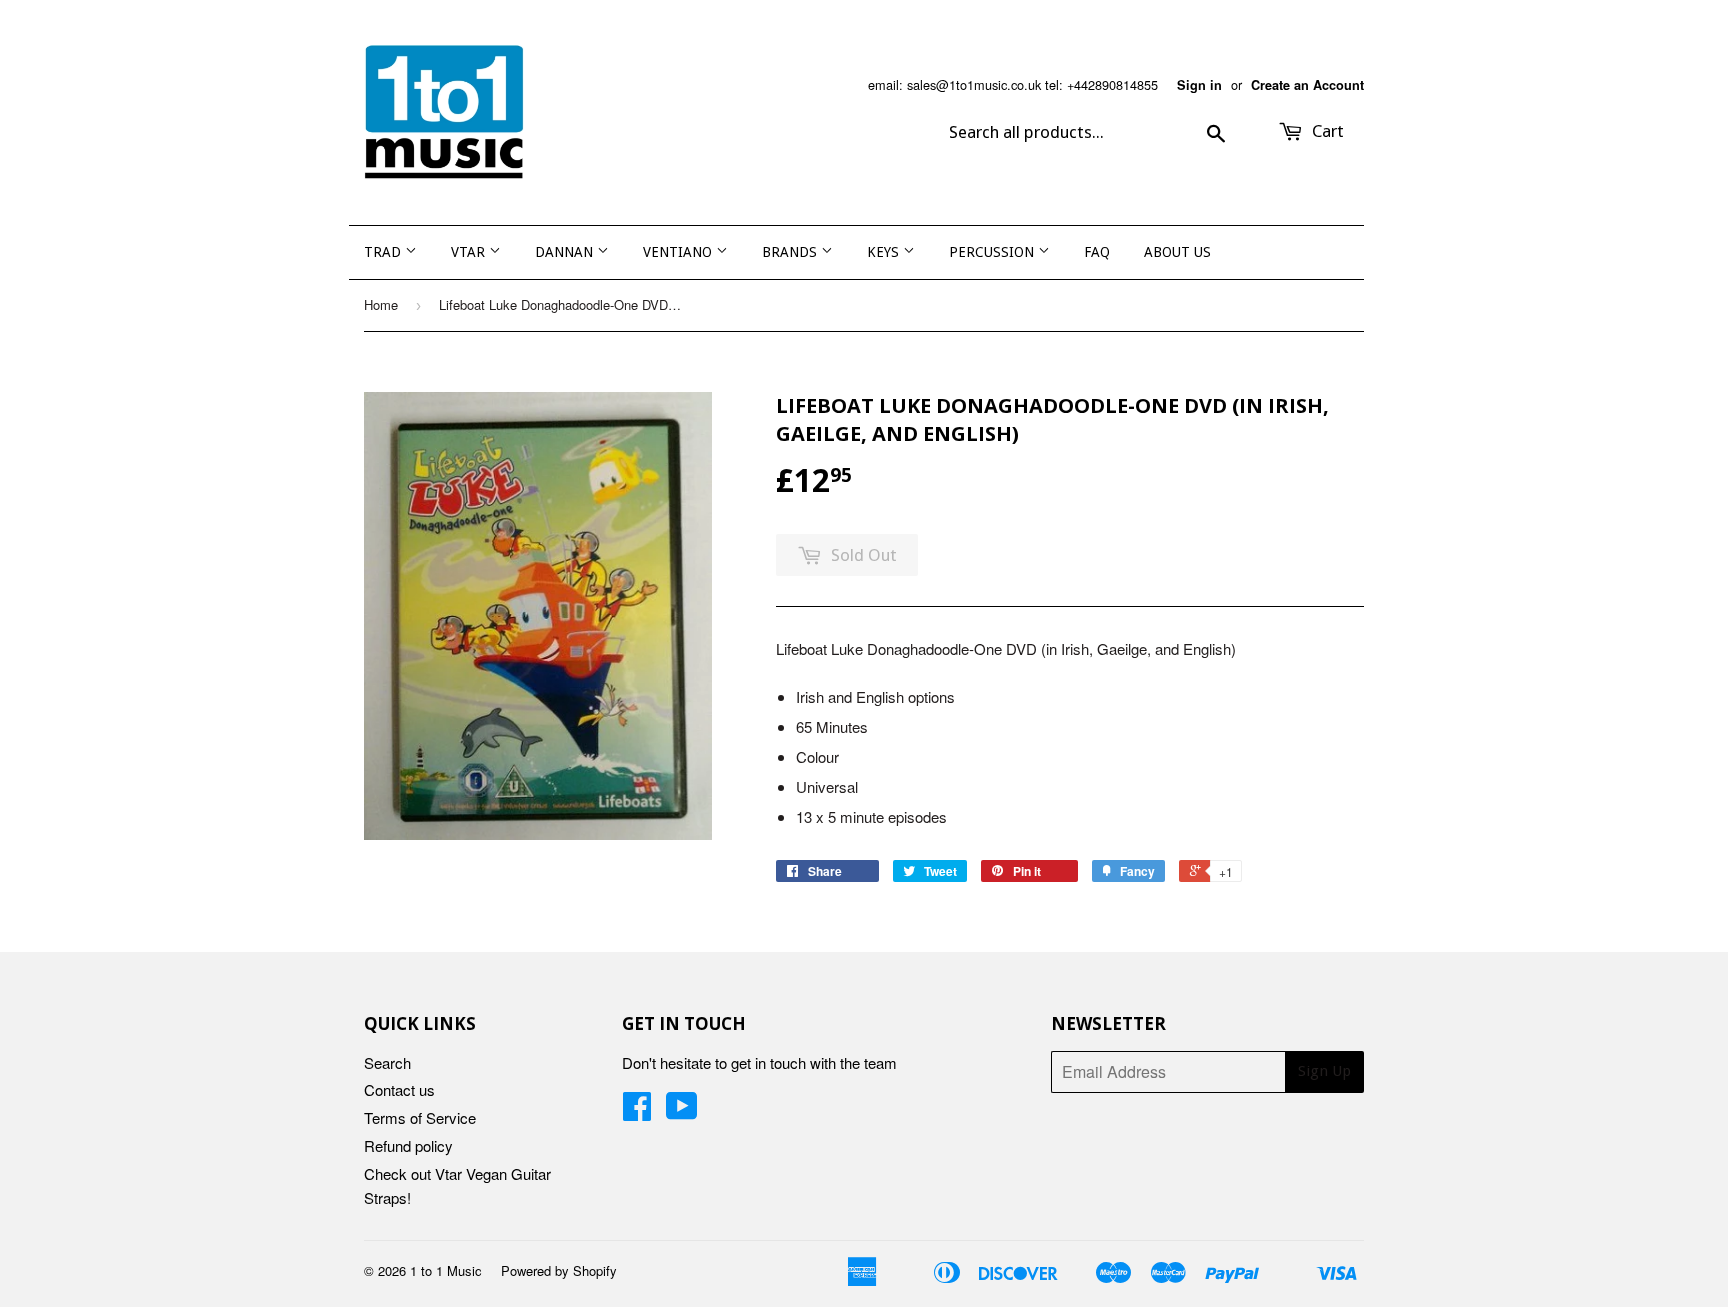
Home (381, 304)
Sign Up (1324, 1071)
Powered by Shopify (559, 1270)
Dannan (566, 252)
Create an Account (1307, 85)
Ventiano (679, 252)
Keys (885, 252)
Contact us (399, 1089)
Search (387, 1062)
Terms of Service (420, 1117)
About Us (1177, 252)
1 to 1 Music (446, 1270)
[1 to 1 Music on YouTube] (682, 1111)
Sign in (1199, 85)
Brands (791, 252)
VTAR (470, 252)
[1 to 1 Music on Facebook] (637, 1111)
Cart (1326, 131)
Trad (384, 252)
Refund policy (408, 1145)
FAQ (1097, 252)
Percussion (993, 252)
